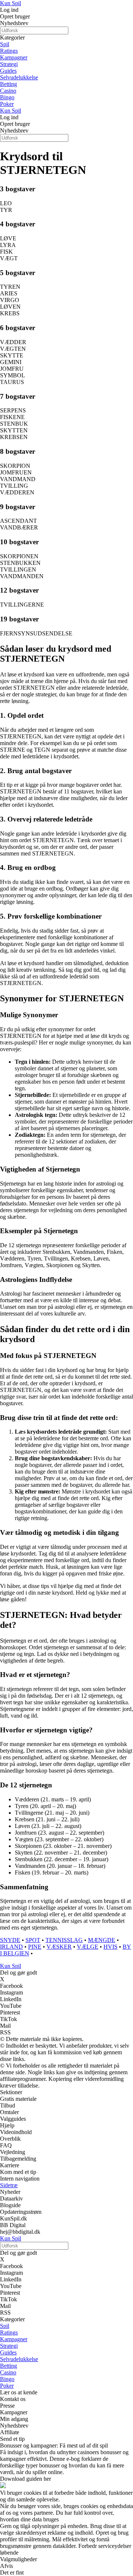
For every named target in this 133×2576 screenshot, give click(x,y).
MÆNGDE (102, 1940)
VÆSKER (59, 1947)
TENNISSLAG (64, 1940)
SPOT (33, 1940)
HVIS (110, 1947)
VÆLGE (88, 1947)
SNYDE (10, 1940)
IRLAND (11, 1947)
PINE (35, 1947)
